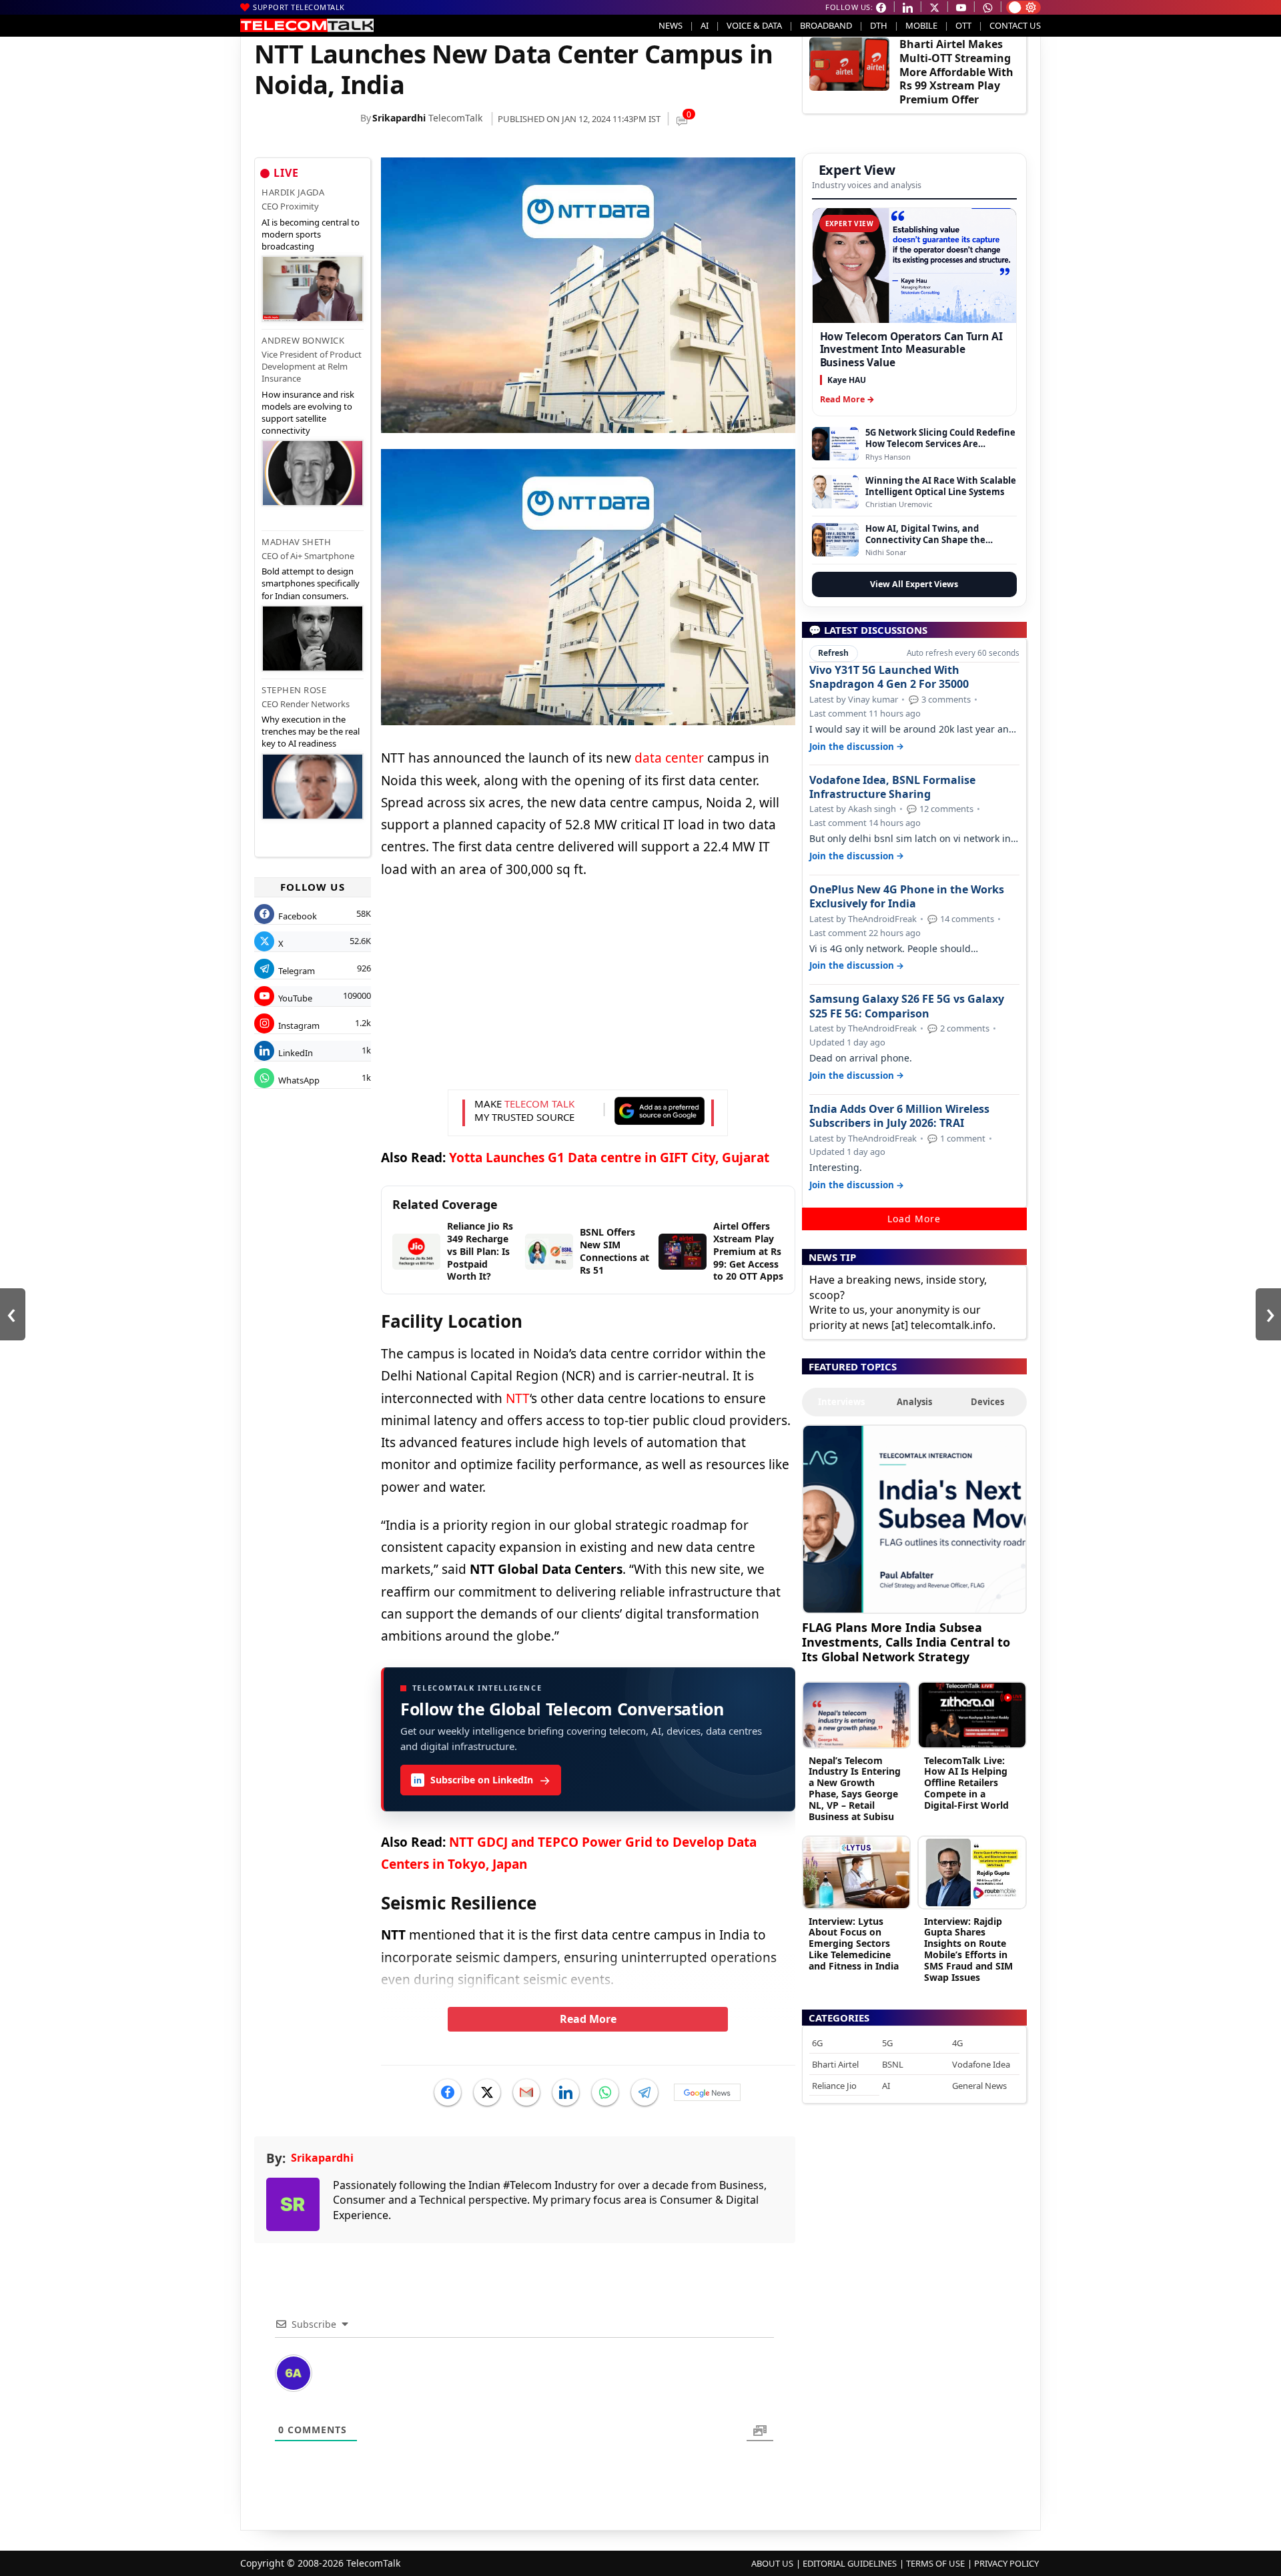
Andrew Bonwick (303, 340)
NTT (518, 1398)
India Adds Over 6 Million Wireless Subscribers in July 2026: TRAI (899, 1116)
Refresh (833, 653)
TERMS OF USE (935, 2563)
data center (669, 758)
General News (979, 2086)
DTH (879, 25)
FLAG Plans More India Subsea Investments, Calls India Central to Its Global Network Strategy (906, 1642)
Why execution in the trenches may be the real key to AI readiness (311, 731)
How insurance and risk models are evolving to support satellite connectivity (308, 413)
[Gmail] (526, 2092)
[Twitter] (487, 2092)
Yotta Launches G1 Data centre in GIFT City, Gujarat (609, 1158)
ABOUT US (772, 2563)
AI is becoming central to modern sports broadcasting (311, 234)
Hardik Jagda (293, 192)
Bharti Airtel (835, 2064)
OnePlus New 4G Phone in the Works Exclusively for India (907, 897)
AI (705, 25)
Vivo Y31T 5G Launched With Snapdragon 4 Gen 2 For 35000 (889, 677)
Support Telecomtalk (299, 7)
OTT (963, 25)
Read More (588, 2019)
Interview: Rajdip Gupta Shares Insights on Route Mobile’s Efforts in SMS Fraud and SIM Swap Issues (968, 1949)
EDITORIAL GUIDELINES (850, 2563)
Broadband (826, 25)
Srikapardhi (399, 118)
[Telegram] (645, 2092)
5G (887, 2043)
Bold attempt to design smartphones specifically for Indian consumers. (311, 583)
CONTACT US (1015, 25)
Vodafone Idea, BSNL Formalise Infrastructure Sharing (892, 787)
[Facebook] (448, 2092)
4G (957, 2043)
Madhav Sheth (296, 542)
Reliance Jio (834, 2086)
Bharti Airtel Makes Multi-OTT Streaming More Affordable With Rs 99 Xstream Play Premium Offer (956, 72)
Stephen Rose (294, 690)
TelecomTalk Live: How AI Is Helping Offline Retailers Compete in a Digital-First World (966, 1783)
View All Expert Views (914, 584)
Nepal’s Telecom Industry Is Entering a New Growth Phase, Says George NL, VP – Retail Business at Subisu (855, 1788)
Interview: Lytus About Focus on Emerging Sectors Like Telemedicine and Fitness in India (854, 1944)
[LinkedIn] (566, 2092)
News (671, 25)
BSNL (893, 2064)
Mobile (921, 25)
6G (817, 2043)
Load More (914, 1219)
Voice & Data (754, 25)
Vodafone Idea (981, 2064)
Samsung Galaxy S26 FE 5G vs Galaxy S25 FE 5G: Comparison (907, 1006)
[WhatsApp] (605, 2092)
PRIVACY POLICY (1006, 2563)
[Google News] (707, 2092)
